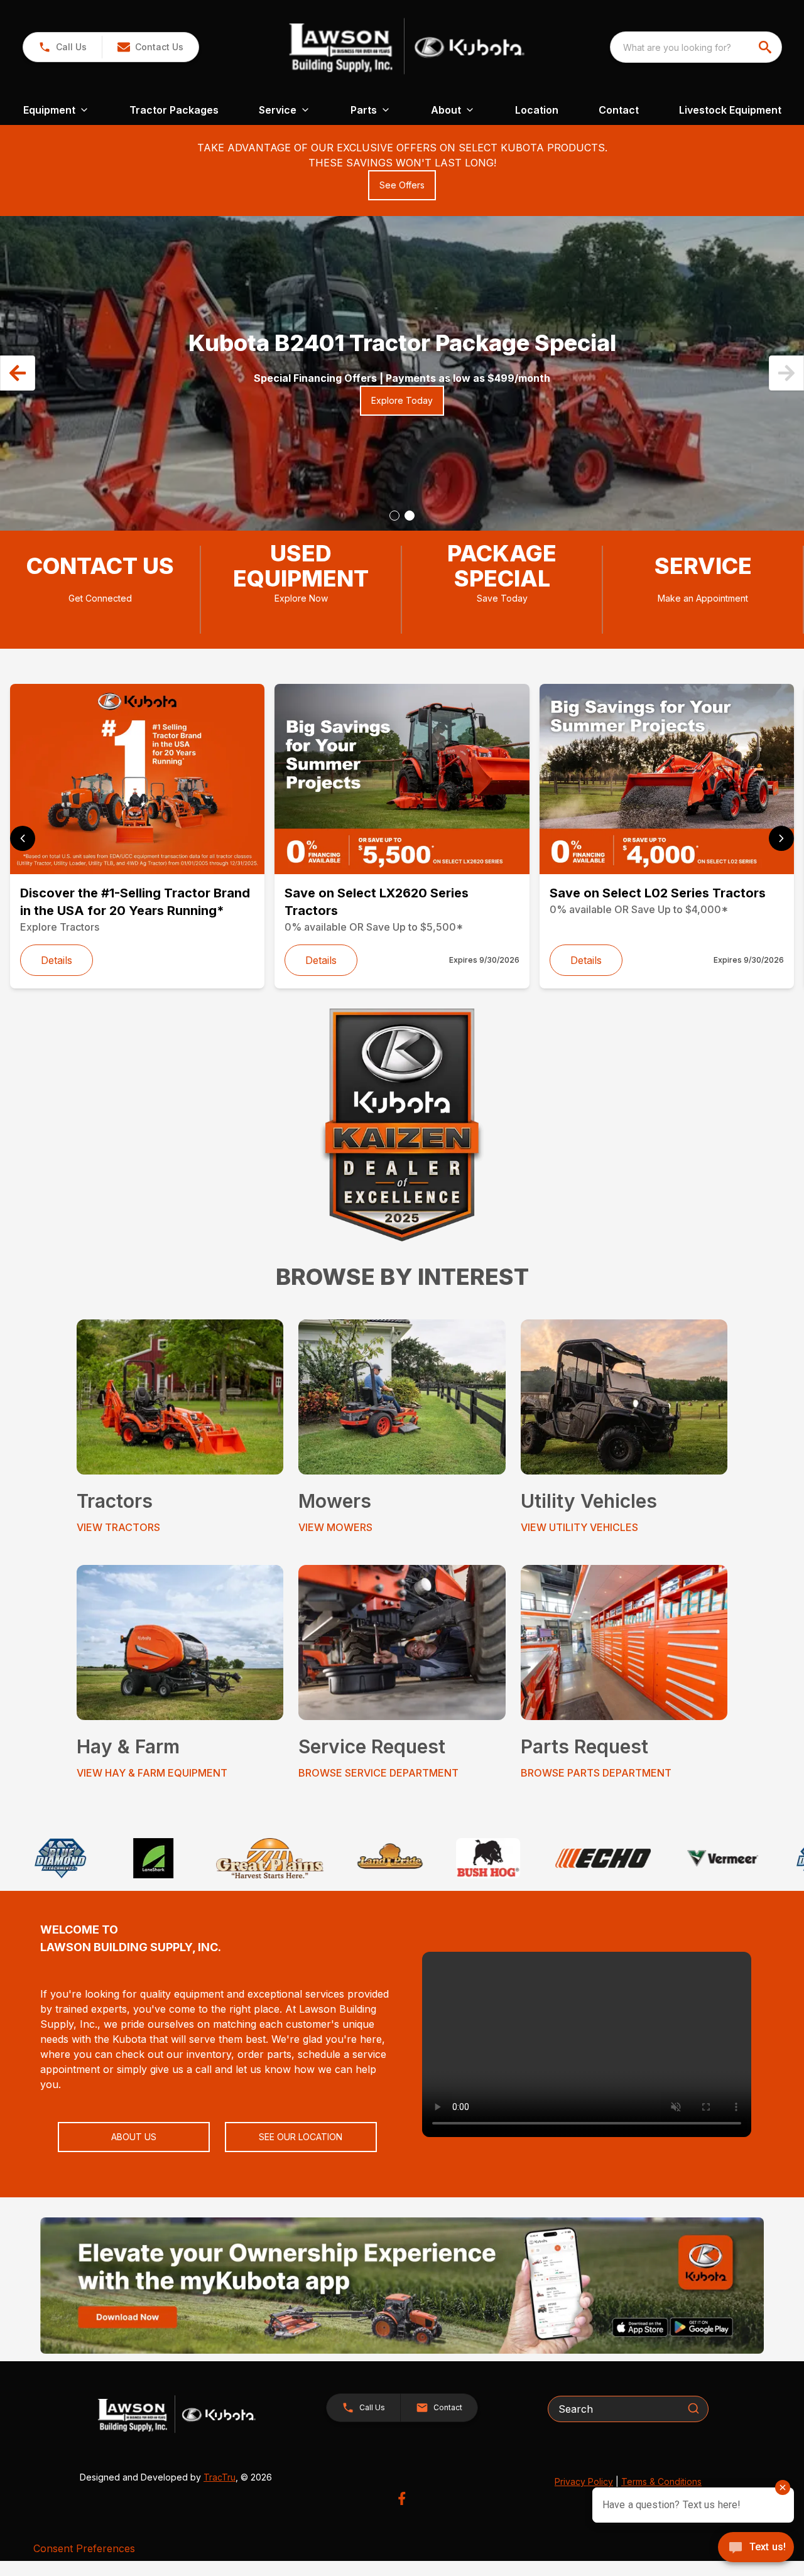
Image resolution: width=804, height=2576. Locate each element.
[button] (62, 47)
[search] (766, 47)
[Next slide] (781, 838)
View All (134, 294)
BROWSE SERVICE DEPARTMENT (378, 1773)
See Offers (402, 185)
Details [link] (57, 960)
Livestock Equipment (730, 110)
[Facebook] (402, 2498)
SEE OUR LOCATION (301, 2137)
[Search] (693, 2408)
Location (537, 110)
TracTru (220, 2477)
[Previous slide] (23, 838)
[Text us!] (756, 2548)
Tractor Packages (174, 110)
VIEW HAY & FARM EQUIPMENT (152, 1773)
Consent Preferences (84, 2548)
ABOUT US (134, 2137)
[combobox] (696, 47)
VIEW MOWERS (335, 1527)
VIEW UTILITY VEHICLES (579, 1527)
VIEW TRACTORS (118, 1527)
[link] (587, 2044)
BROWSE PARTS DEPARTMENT (596, 1773)
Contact (619, 110)
